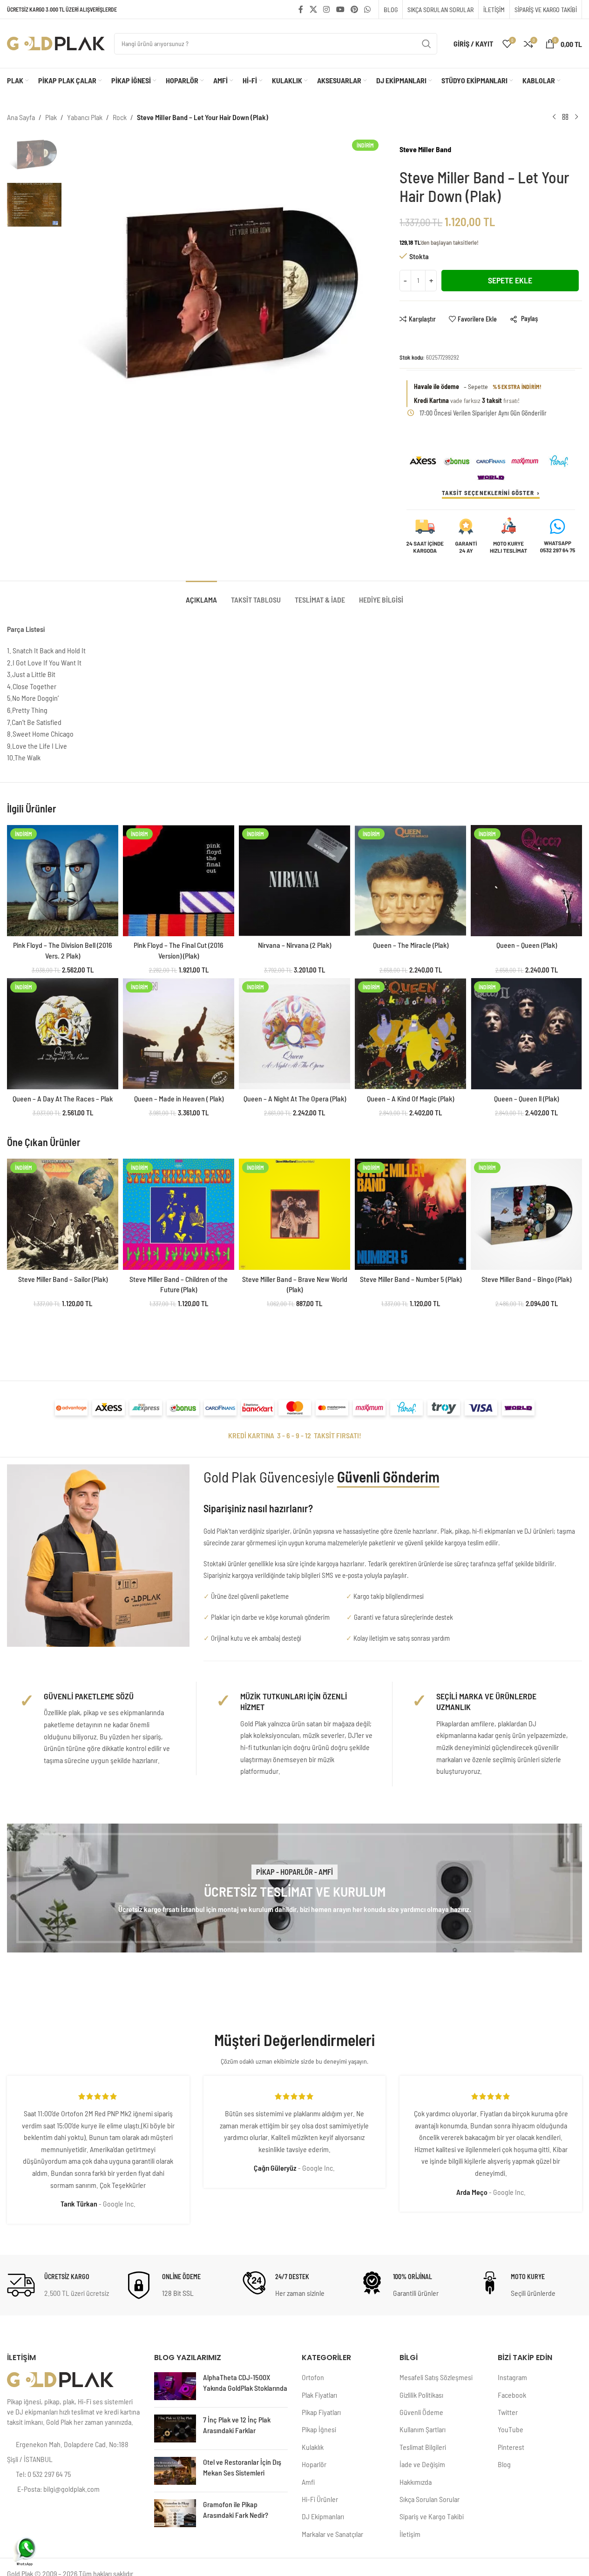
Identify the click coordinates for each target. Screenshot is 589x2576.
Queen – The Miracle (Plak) (411, 945)
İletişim (410, 2534)
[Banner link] (294, 1888)
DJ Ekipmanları (323, 2516)
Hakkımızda (416, 2482)
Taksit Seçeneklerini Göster (488, 493)
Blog (504, 2464)
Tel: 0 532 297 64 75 (43, 2474)
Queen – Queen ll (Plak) (526, 1098)
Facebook (512, 2395)
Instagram (512, 2377)
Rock (120, 117)
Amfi (308, 2482)
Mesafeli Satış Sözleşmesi (436, 2377)
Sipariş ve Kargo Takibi (432, 2516)
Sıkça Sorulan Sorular (430, 2499)
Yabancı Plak (85, 117)
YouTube (511, 2429)
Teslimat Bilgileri (423, 2447)
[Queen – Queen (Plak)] (526, 881)
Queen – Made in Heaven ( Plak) (179, 1098)
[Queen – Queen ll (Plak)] (526, 1034)
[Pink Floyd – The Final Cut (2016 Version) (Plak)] (179, 881)
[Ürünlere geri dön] (565, 117)
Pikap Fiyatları (321, 2412)
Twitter (508, 2412)
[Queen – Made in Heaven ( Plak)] (179, 1034)
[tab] (201, 595)
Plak (51, 117)
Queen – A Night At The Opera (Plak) (295, 1098)
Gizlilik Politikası (421, 2395)
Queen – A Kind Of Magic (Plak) (410, 1098)
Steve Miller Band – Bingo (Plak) (526, 1279)
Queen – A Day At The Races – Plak (63, 1098)
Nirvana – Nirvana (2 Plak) (294, 945)
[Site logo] (56, 43)
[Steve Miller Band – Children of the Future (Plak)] (179, 1214)
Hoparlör (314, 2464)
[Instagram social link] (327, 9)
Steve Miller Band (425, 149)
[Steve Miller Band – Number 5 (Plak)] (410, 1214)
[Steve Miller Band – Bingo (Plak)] (526, 1214)
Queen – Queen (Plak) (527, 945)
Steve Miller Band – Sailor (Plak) (63, 1279)
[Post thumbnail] (175, 2386)
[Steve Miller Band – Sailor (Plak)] (63, 1214)
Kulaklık (313, 2447)
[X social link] (313, 9)
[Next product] (576, 117)
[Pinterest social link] (354, 9)
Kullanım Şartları (423, 2429)
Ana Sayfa (21, 117)
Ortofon (313, 2377)
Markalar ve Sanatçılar (332, 2534)
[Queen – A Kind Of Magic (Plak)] (410, 1034)
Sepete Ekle (510, 280)
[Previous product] (554, 117)
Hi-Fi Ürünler (320, 2499)
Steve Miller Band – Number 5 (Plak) (411, 1279)
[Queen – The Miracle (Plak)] (410, 881)
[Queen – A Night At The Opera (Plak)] (294, 1034)
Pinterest (511, 2447)
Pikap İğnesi (319, 2429)
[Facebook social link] (301, 9)
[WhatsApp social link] (368, 9)
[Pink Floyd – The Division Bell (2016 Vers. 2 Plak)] (63, 881)
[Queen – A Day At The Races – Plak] (63, 1034)
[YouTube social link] (340, 9)
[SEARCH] (427, 44)
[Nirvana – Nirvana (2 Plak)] (294, 881)
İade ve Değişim (422, 2464)
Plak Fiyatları (319, 2395)
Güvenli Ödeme (421, 2412)
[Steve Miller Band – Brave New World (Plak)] (294, 1214)
